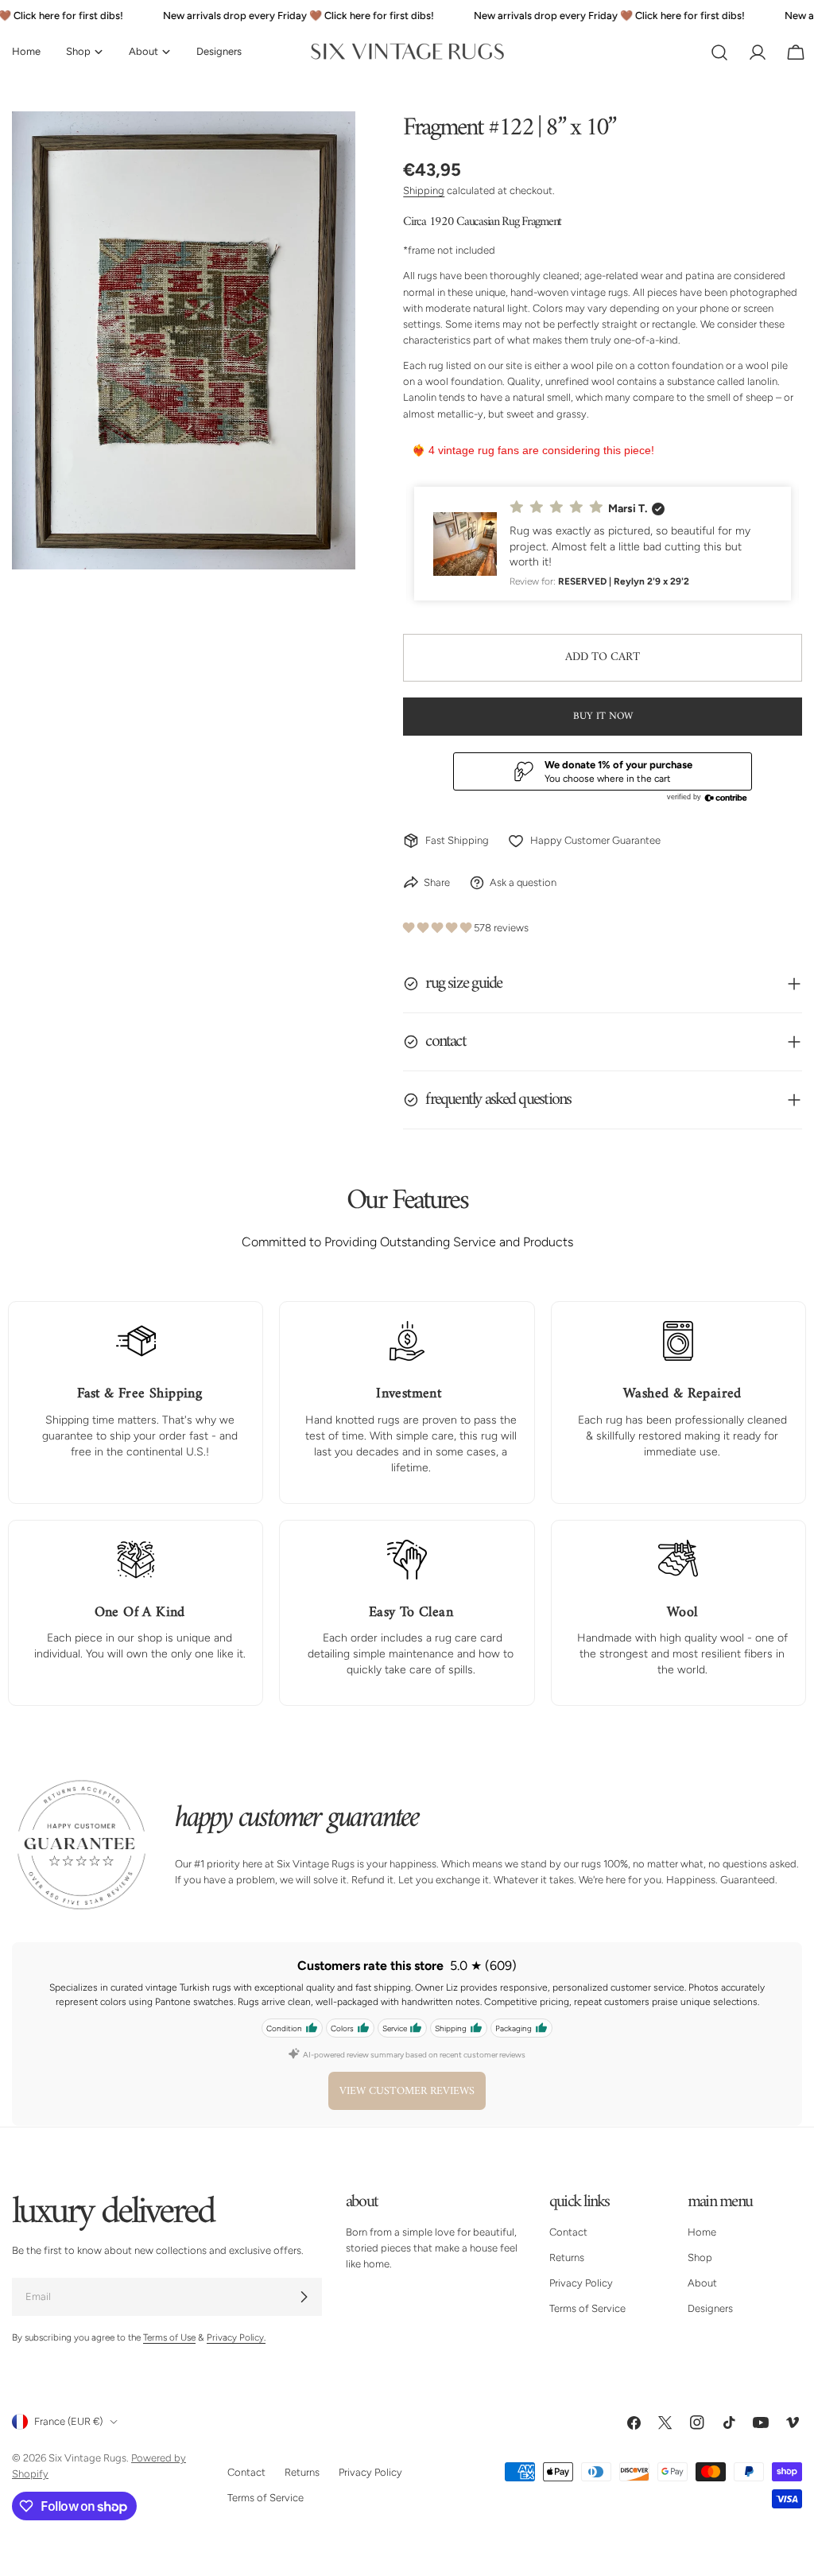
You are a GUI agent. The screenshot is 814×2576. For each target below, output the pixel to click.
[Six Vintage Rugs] (407, 52)
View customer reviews (407, 2091)
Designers (710, 2308)
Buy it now (603, 716)
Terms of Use (169, 2337)
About (702, 2283)
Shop (700, 2257)
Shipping (424, 190)
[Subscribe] (304, 2297)
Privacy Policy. (236, 2337)
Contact (568, 2232)
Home (702, 2232)
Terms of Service (587, 2308)
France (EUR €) (68, 2421)
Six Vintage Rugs (87, 2458)
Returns (567, 2257)
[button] (603, 544)
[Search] (719, 52)
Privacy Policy (581, 2283)
